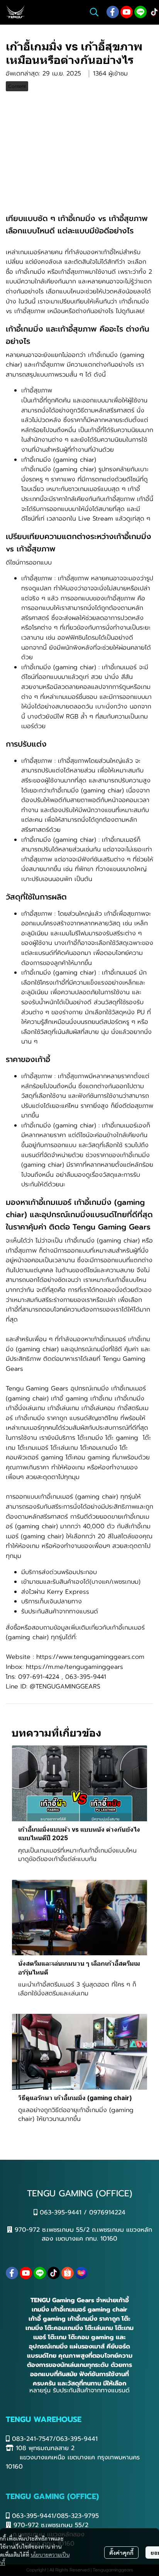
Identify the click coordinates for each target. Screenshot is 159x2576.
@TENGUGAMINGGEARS (65, 1687)
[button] (94, 12)
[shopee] (68, 2273)
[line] (140, 12)
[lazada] (81, 2273)
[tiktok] (54, 2273)
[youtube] (127, 12)
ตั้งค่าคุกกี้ (121, 2553)
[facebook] (113, 12)
